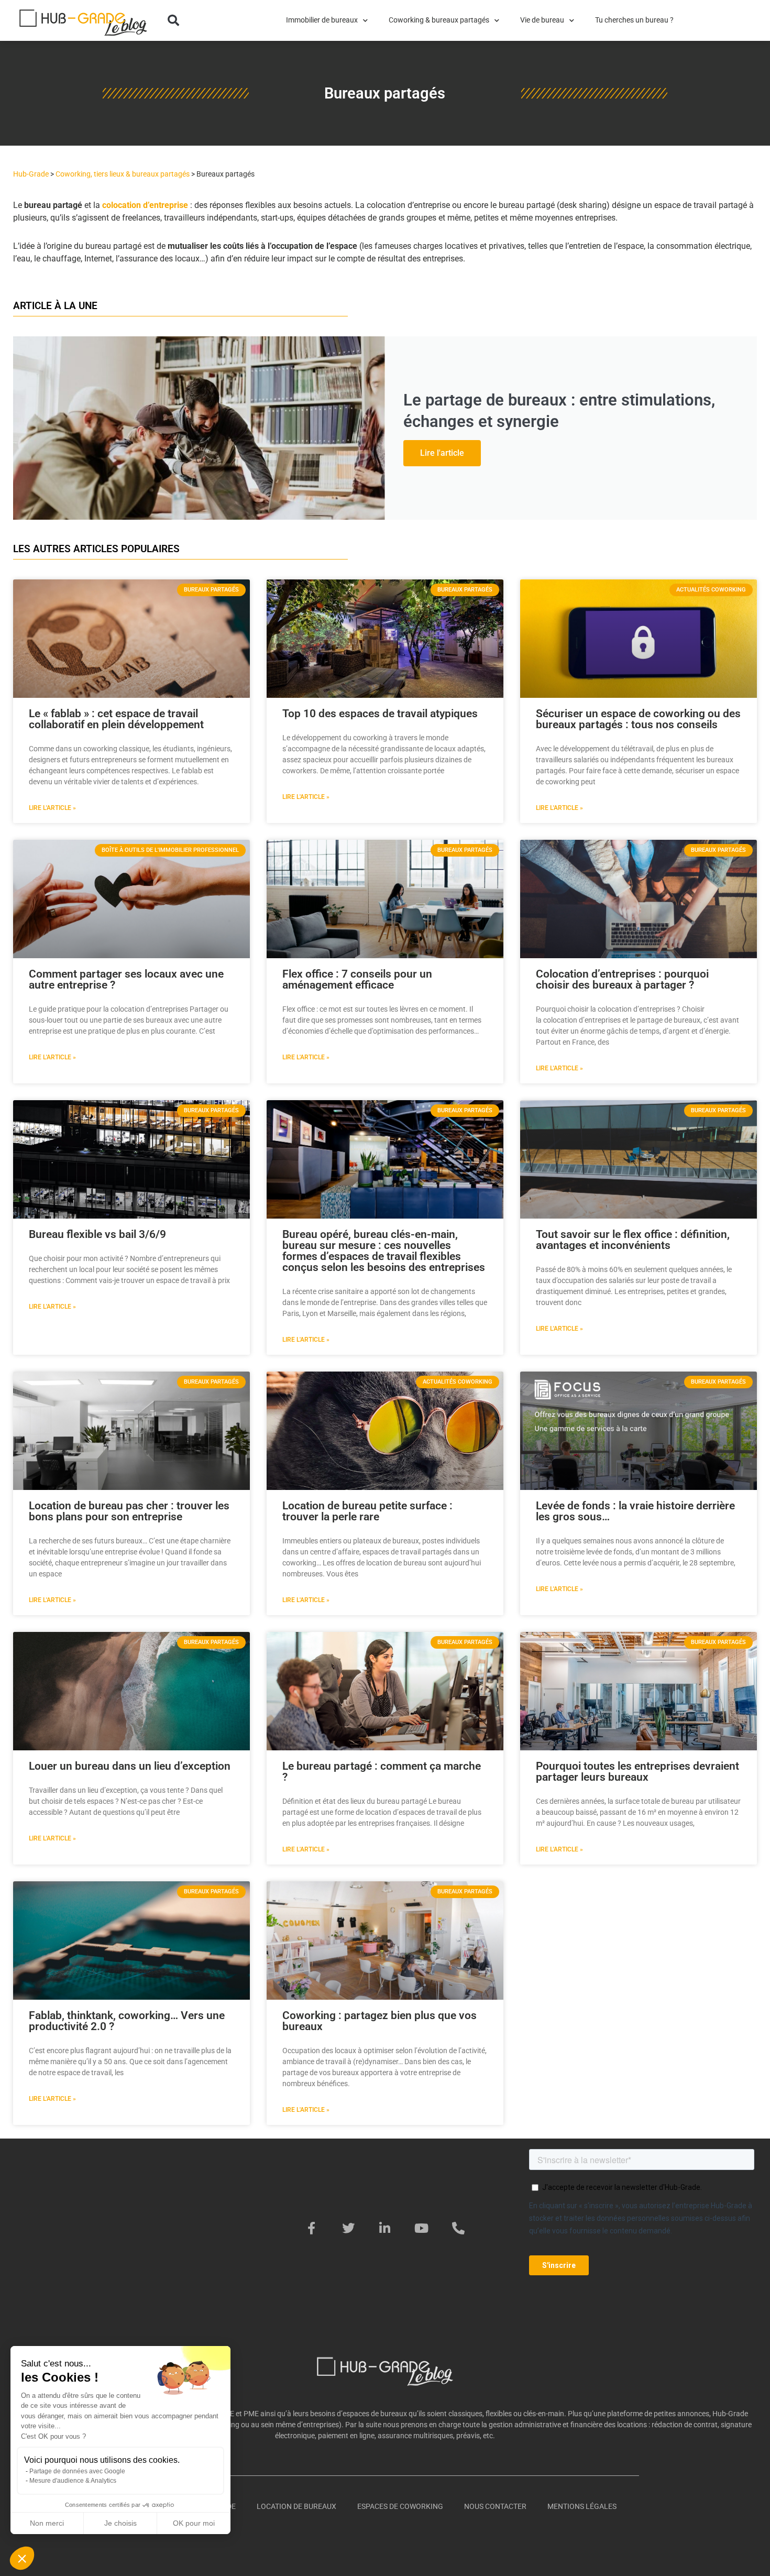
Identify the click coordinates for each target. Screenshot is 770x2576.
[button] (173, 20)
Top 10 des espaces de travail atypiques (380, 714)
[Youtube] (422, 2228)
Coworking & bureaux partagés (439, 20)
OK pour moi (194, 2523)
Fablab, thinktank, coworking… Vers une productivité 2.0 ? (127, 2021)
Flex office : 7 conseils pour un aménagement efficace (357, 979)
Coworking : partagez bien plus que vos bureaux (379, 2021)
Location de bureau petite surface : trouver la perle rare (367, 1511)
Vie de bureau (542, 20)
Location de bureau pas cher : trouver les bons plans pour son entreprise (129, 1511)
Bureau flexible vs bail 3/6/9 (97, 1234)
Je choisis (120, 2523)
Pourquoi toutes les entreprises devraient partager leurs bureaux (637, 1772)
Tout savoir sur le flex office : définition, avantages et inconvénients (633, 1240)
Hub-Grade (31, 174)
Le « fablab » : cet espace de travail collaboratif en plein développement (116, 719)
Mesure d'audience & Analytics (73, 2481)
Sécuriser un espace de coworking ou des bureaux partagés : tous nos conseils (638, 719)
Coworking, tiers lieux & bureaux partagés (123, 174)
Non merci (47, 2523)
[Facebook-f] (312, 2228)
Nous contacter (495, 2506)
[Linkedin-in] (385, 2228)
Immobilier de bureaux (322, 20)
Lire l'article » (52, 808)
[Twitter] (348, 2228)
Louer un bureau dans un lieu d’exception (130, 1766)
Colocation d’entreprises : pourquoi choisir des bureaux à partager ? (622, 979)
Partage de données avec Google (77, 2471)
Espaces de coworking (400, 2506)
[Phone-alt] (458, 2228)
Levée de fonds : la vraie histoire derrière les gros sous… (635, 1511)
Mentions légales (582, 2506)
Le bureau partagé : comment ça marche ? (382, 1772)
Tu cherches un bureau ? (634, 20)
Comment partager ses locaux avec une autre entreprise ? (126, 979)
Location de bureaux (296, 2506)
